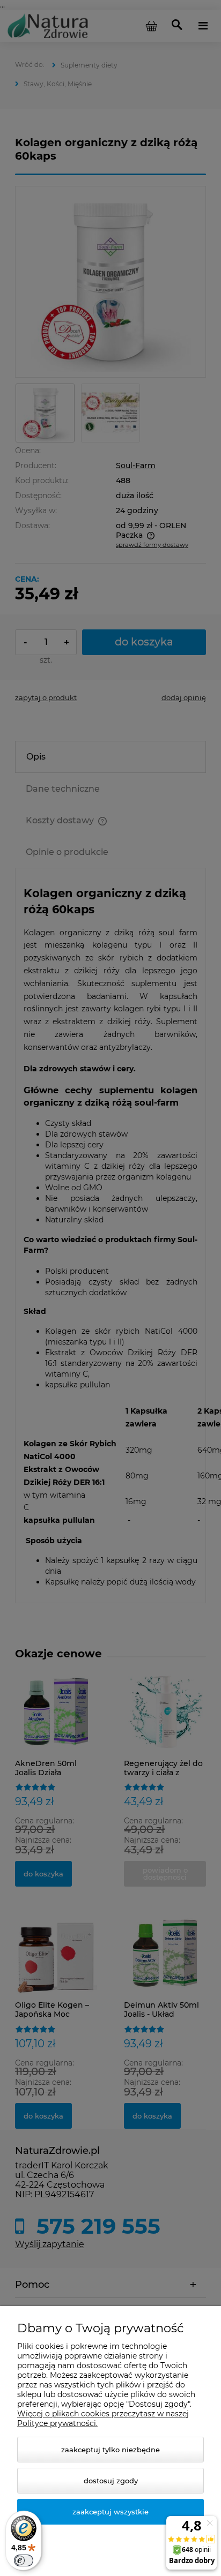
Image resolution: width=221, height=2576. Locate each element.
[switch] (24, 2560)
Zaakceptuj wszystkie (110, 2512)
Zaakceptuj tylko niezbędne (110, 2450)
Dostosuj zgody (111, 2481)
